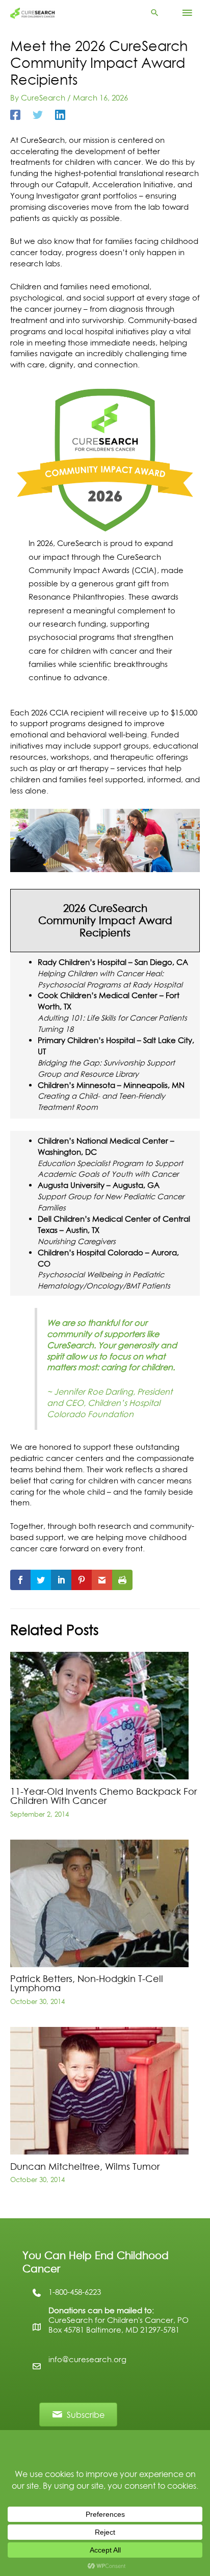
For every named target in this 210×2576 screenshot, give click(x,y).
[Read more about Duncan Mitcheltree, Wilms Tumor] (99, 2090)
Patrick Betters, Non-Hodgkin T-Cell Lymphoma (87, 1983)
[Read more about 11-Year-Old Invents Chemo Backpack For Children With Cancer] (99, 1715)
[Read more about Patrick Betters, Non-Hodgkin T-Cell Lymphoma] (99, 1903)
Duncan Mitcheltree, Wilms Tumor (85, 2166)
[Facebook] (15, 115)
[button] (155, 13)
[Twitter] (38, 115)
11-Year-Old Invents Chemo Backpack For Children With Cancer (103, 1796)
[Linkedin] (60, 115)
